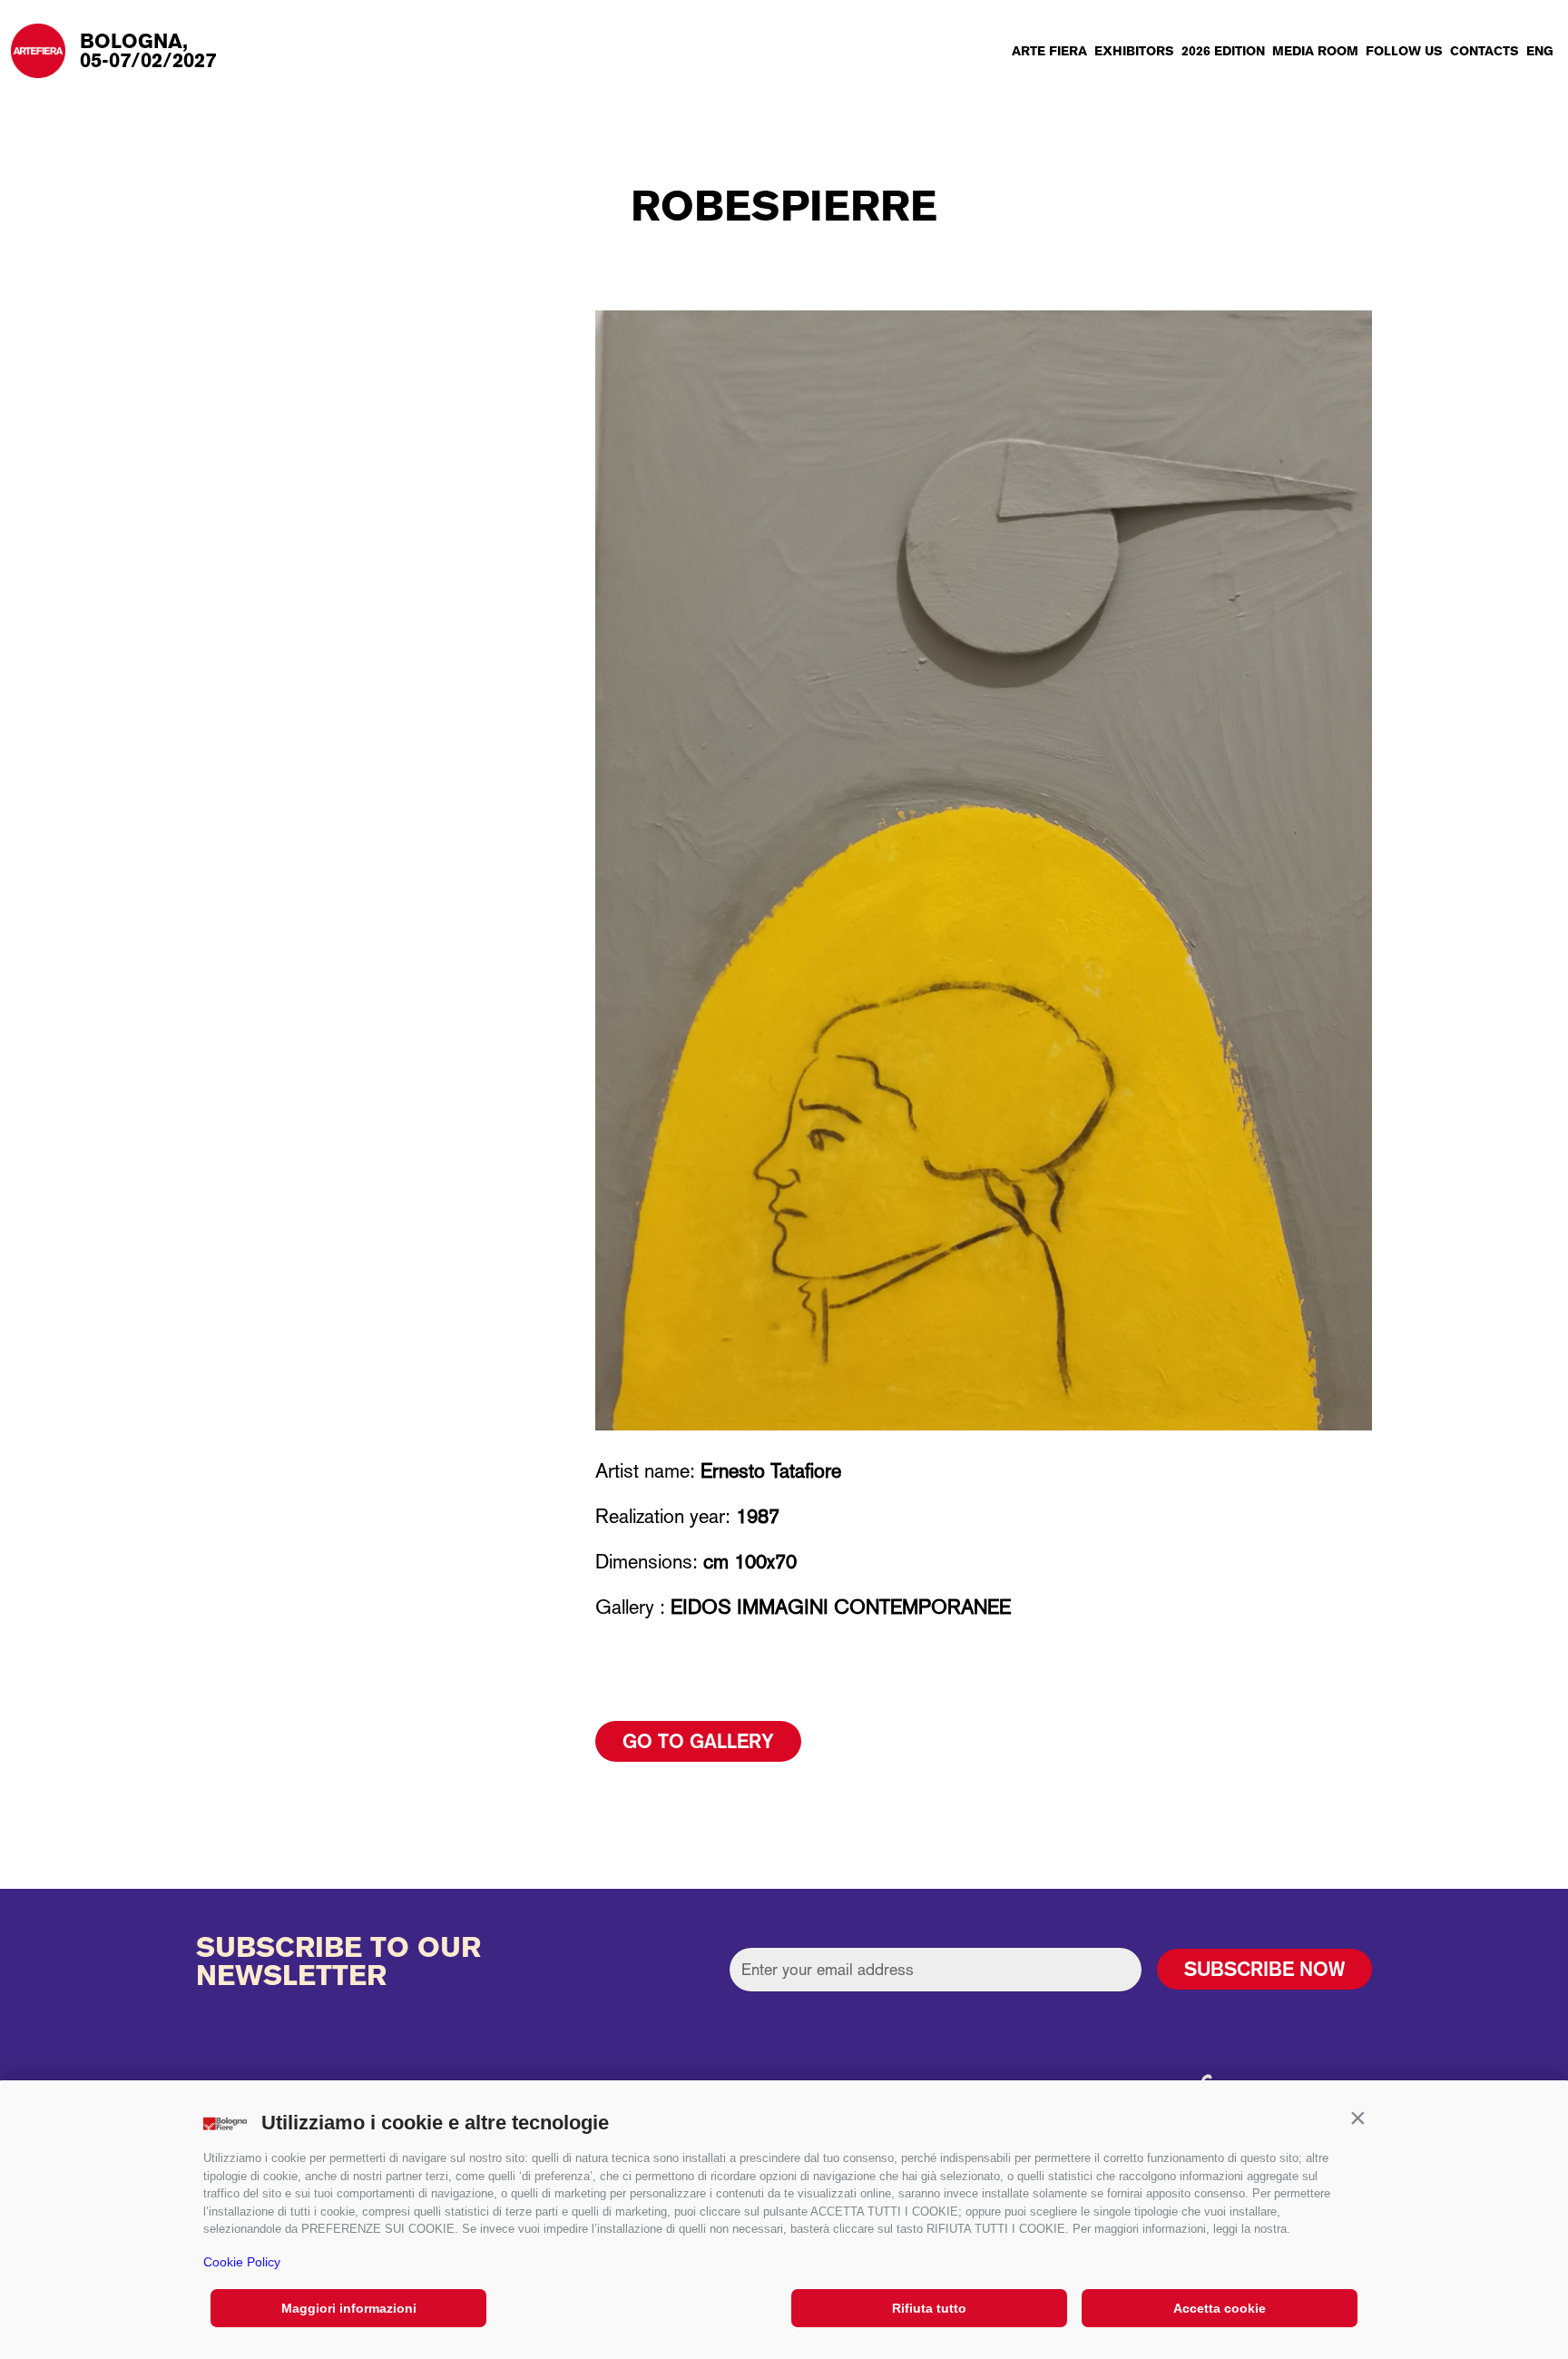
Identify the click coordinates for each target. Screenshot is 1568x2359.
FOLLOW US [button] (1404, 51)
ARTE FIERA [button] (1049, 51)
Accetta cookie (1220, 2308)
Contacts (1485, 51)
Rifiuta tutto (929, 2308)
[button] (1357, 2118)
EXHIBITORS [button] (1134, 51)
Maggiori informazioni (349, 2308)
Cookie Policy (242, 2262)
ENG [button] (1540, 51)
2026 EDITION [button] (1223, 51)
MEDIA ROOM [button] (1315, 51)
